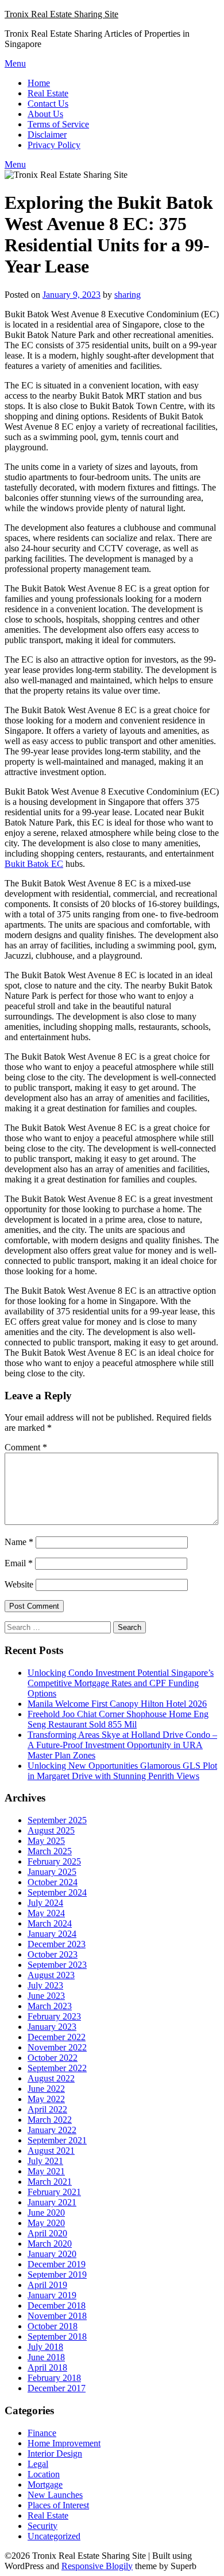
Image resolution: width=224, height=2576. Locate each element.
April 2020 (47, 2233)
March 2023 (50, 2006)
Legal (38, 2464)
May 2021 (46, 2171)
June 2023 (46, 1996)
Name (19, 1542)
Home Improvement (64, 2443)
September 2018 (57, 2336)
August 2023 (51, 1975)
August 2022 (51, 2078)
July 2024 (45, 1903)
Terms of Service (58, 124)
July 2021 (45, 2161)
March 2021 (50, 2182)
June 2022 (46, 2089)
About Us (45, 114)
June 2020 (46, 2213)
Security (43, 2526)
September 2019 (57, 2275)
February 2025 (54, 1861)
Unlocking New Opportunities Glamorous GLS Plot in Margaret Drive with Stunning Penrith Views (122, 1771)
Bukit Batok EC (34, 864)
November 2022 (57, 2047)
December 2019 (57, 2264)
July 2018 (45, 2347)
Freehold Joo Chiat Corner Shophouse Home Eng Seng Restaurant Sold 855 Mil (118, 1719)
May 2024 (46, 1913)
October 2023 (53, 1954)
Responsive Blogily (97, 2566)
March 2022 (50, 2120)
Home (39, 83)
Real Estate (48, 93)
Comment (26, 1447)
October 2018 (53, 2326)
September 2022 (57, 2068)
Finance (42, 2433)
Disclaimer (47, 135)
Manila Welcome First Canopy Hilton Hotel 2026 (117, 1704)
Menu (15, 63)
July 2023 (45, 1985)
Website (19, 1584)
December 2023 (57, 1944)
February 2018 (54, 2378)
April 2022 (47, 2109)
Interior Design (55, 2454)
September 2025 (57, 1820)
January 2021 (52, 2202)
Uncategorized (54, 2536)
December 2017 (57, 2388)
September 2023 (57, 1965)
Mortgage (45, 2484)
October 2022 (53, 2058)
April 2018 (47, 2367)
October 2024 (53, 1882)
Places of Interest (58, 2505)
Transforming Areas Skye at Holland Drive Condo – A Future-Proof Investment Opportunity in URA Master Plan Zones (122, 1745)
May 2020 (46, 2223)
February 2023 (54, 2016)
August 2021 (51, 2151)
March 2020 (50, 2244)
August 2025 (51, 1830)
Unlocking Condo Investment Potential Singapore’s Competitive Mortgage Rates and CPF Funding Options (121, 1683)
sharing (128, 295)
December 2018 (57, 2305)
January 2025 (52, 1872)
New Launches (55, 2495)
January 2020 (52, 2254)
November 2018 (57, 2316)
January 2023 (52, 2027)
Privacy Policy (54, 145)
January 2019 (52, 2295)
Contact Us (48, 104)
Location (44, 2474)
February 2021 (54, 2192)
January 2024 (52, 1934)
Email (19, 1563)
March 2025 (50, 1851)
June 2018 (46, 2357)
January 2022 (52, 2130)
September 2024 (57, 1892)
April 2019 (47, 2285)
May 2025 (46, 1841)
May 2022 (46, 2099)
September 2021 (57, 2140)
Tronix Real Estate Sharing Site (61, 14)
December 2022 (57, 2037)
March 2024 (50, 1923)
